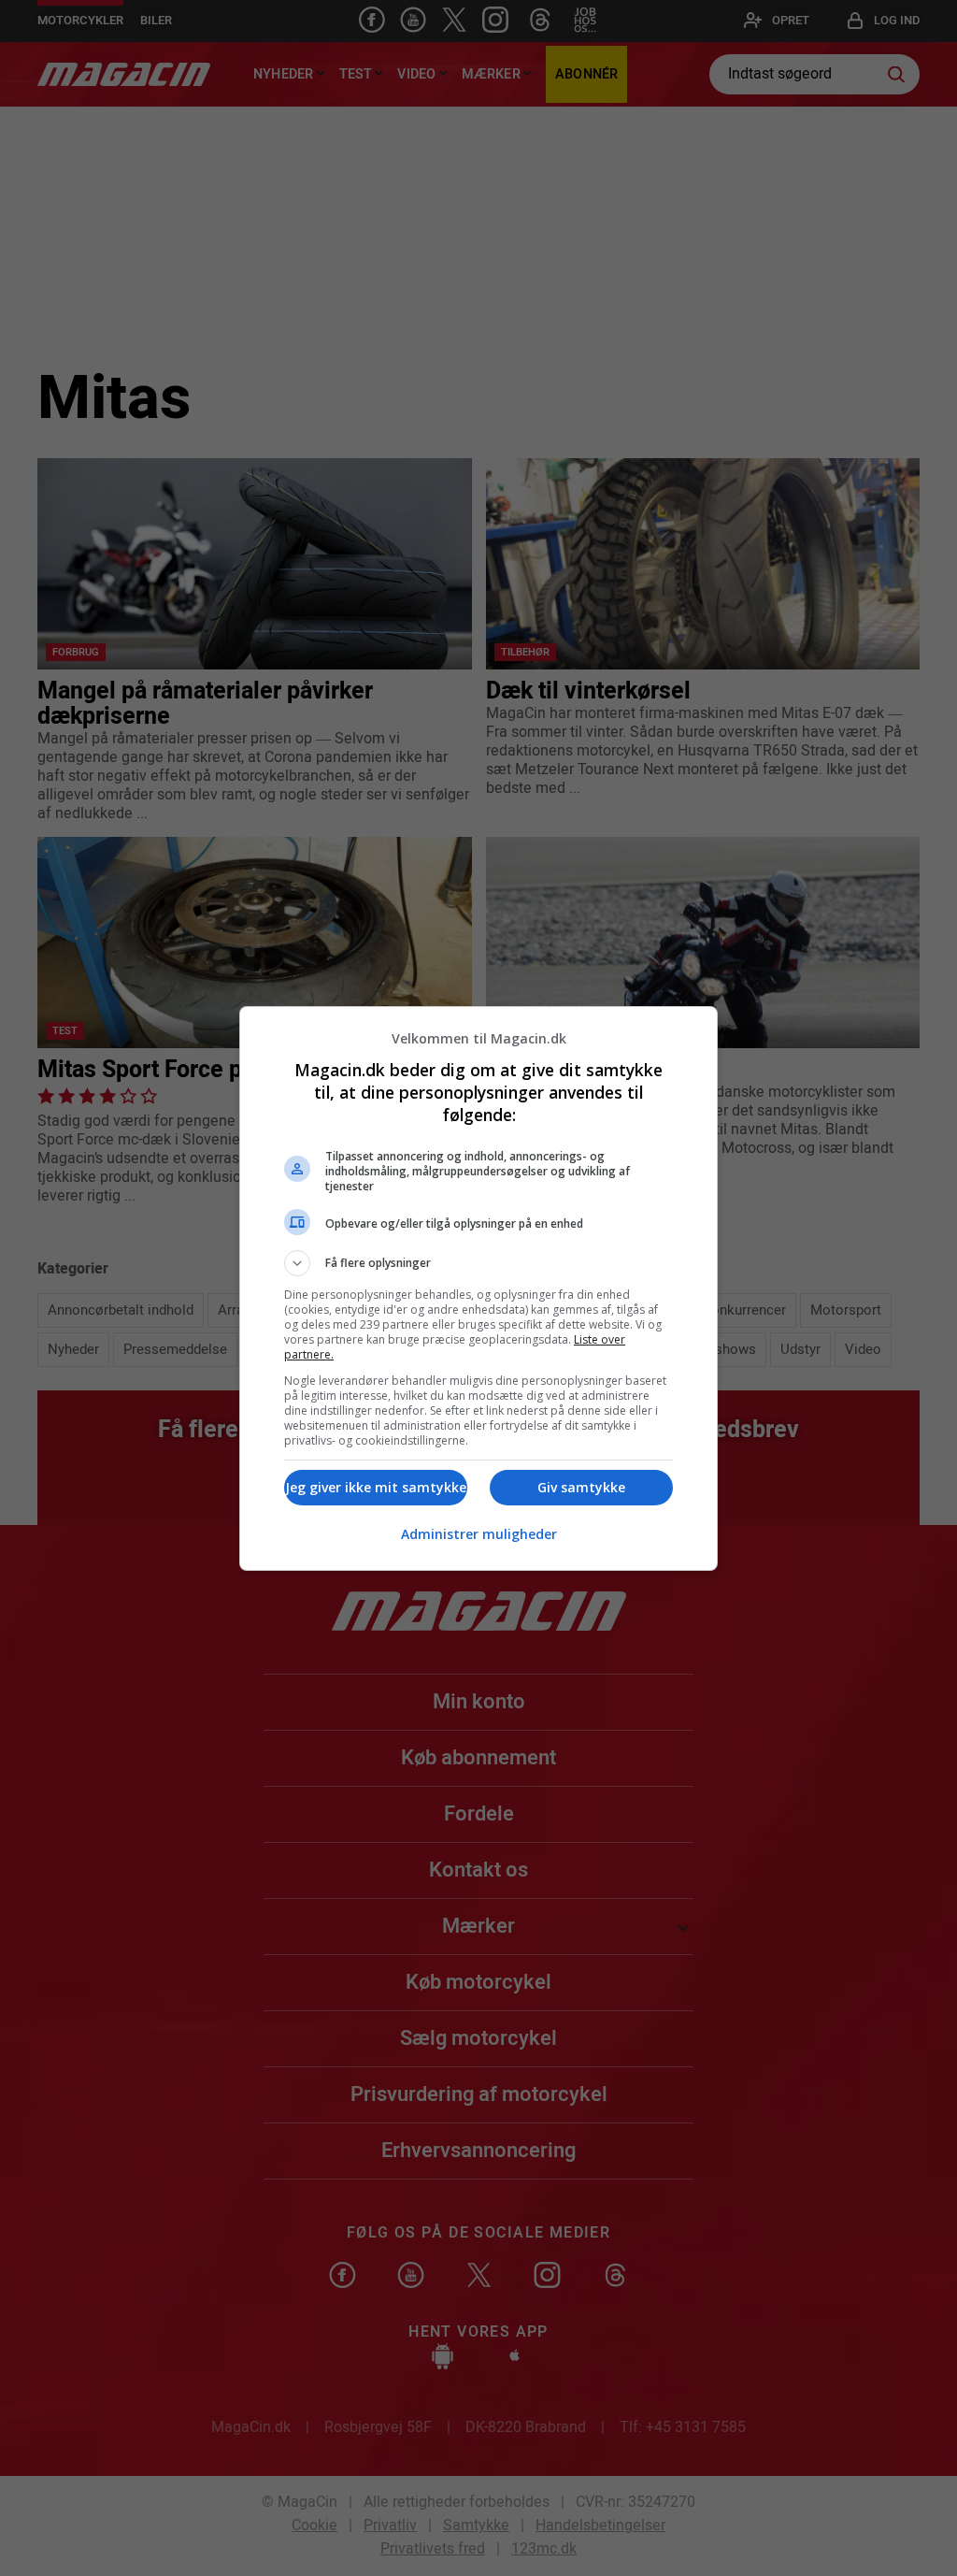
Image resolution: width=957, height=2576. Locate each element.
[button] (478, 1263)
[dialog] (478, 1288)
